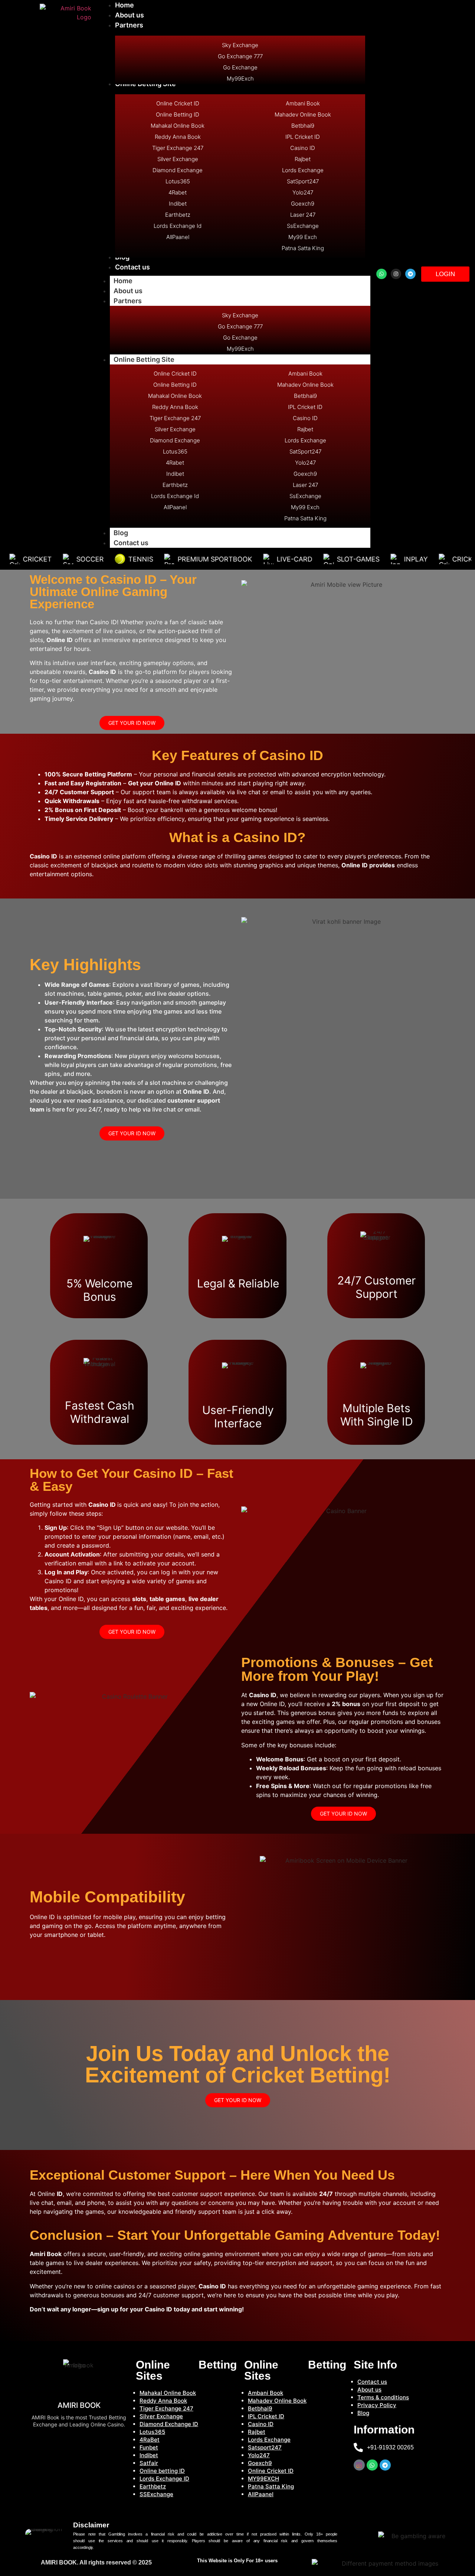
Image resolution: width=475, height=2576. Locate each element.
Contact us (131, 543)
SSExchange (156, 2494)
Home (123, 281)
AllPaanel (261, 2494)
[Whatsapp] (381, 274)
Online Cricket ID (271, 2471)
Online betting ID (162, 2471)
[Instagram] (396, 274)
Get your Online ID (155, 783)
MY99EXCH (263, 2479)
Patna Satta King (271, 2486)
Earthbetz (153, 2486)
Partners (128, 301)
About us (128, 291)
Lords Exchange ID (164, 2479)
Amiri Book (46, 2254)
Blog (121, 533)
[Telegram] (410, 274)
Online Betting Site (144, 359)
